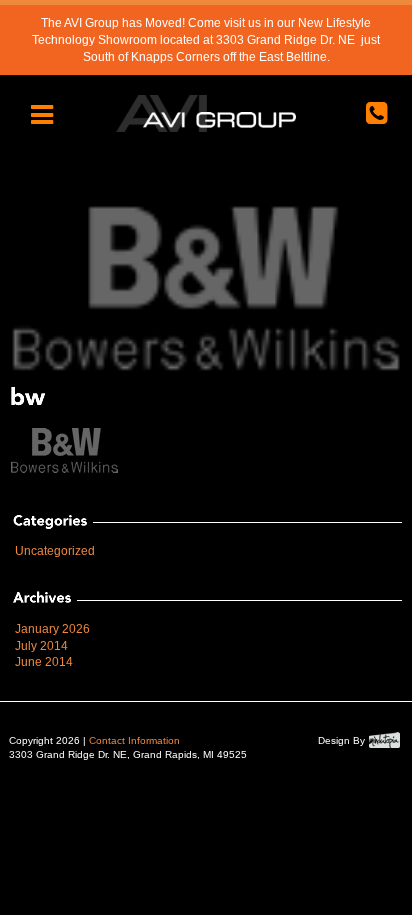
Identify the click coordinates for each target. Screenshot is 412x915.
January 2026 (52, 629)
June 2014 (44, 662)
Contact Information (134, 740)
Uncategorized (55, 551)
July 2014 (41, 646)
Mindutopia (384, 740)
